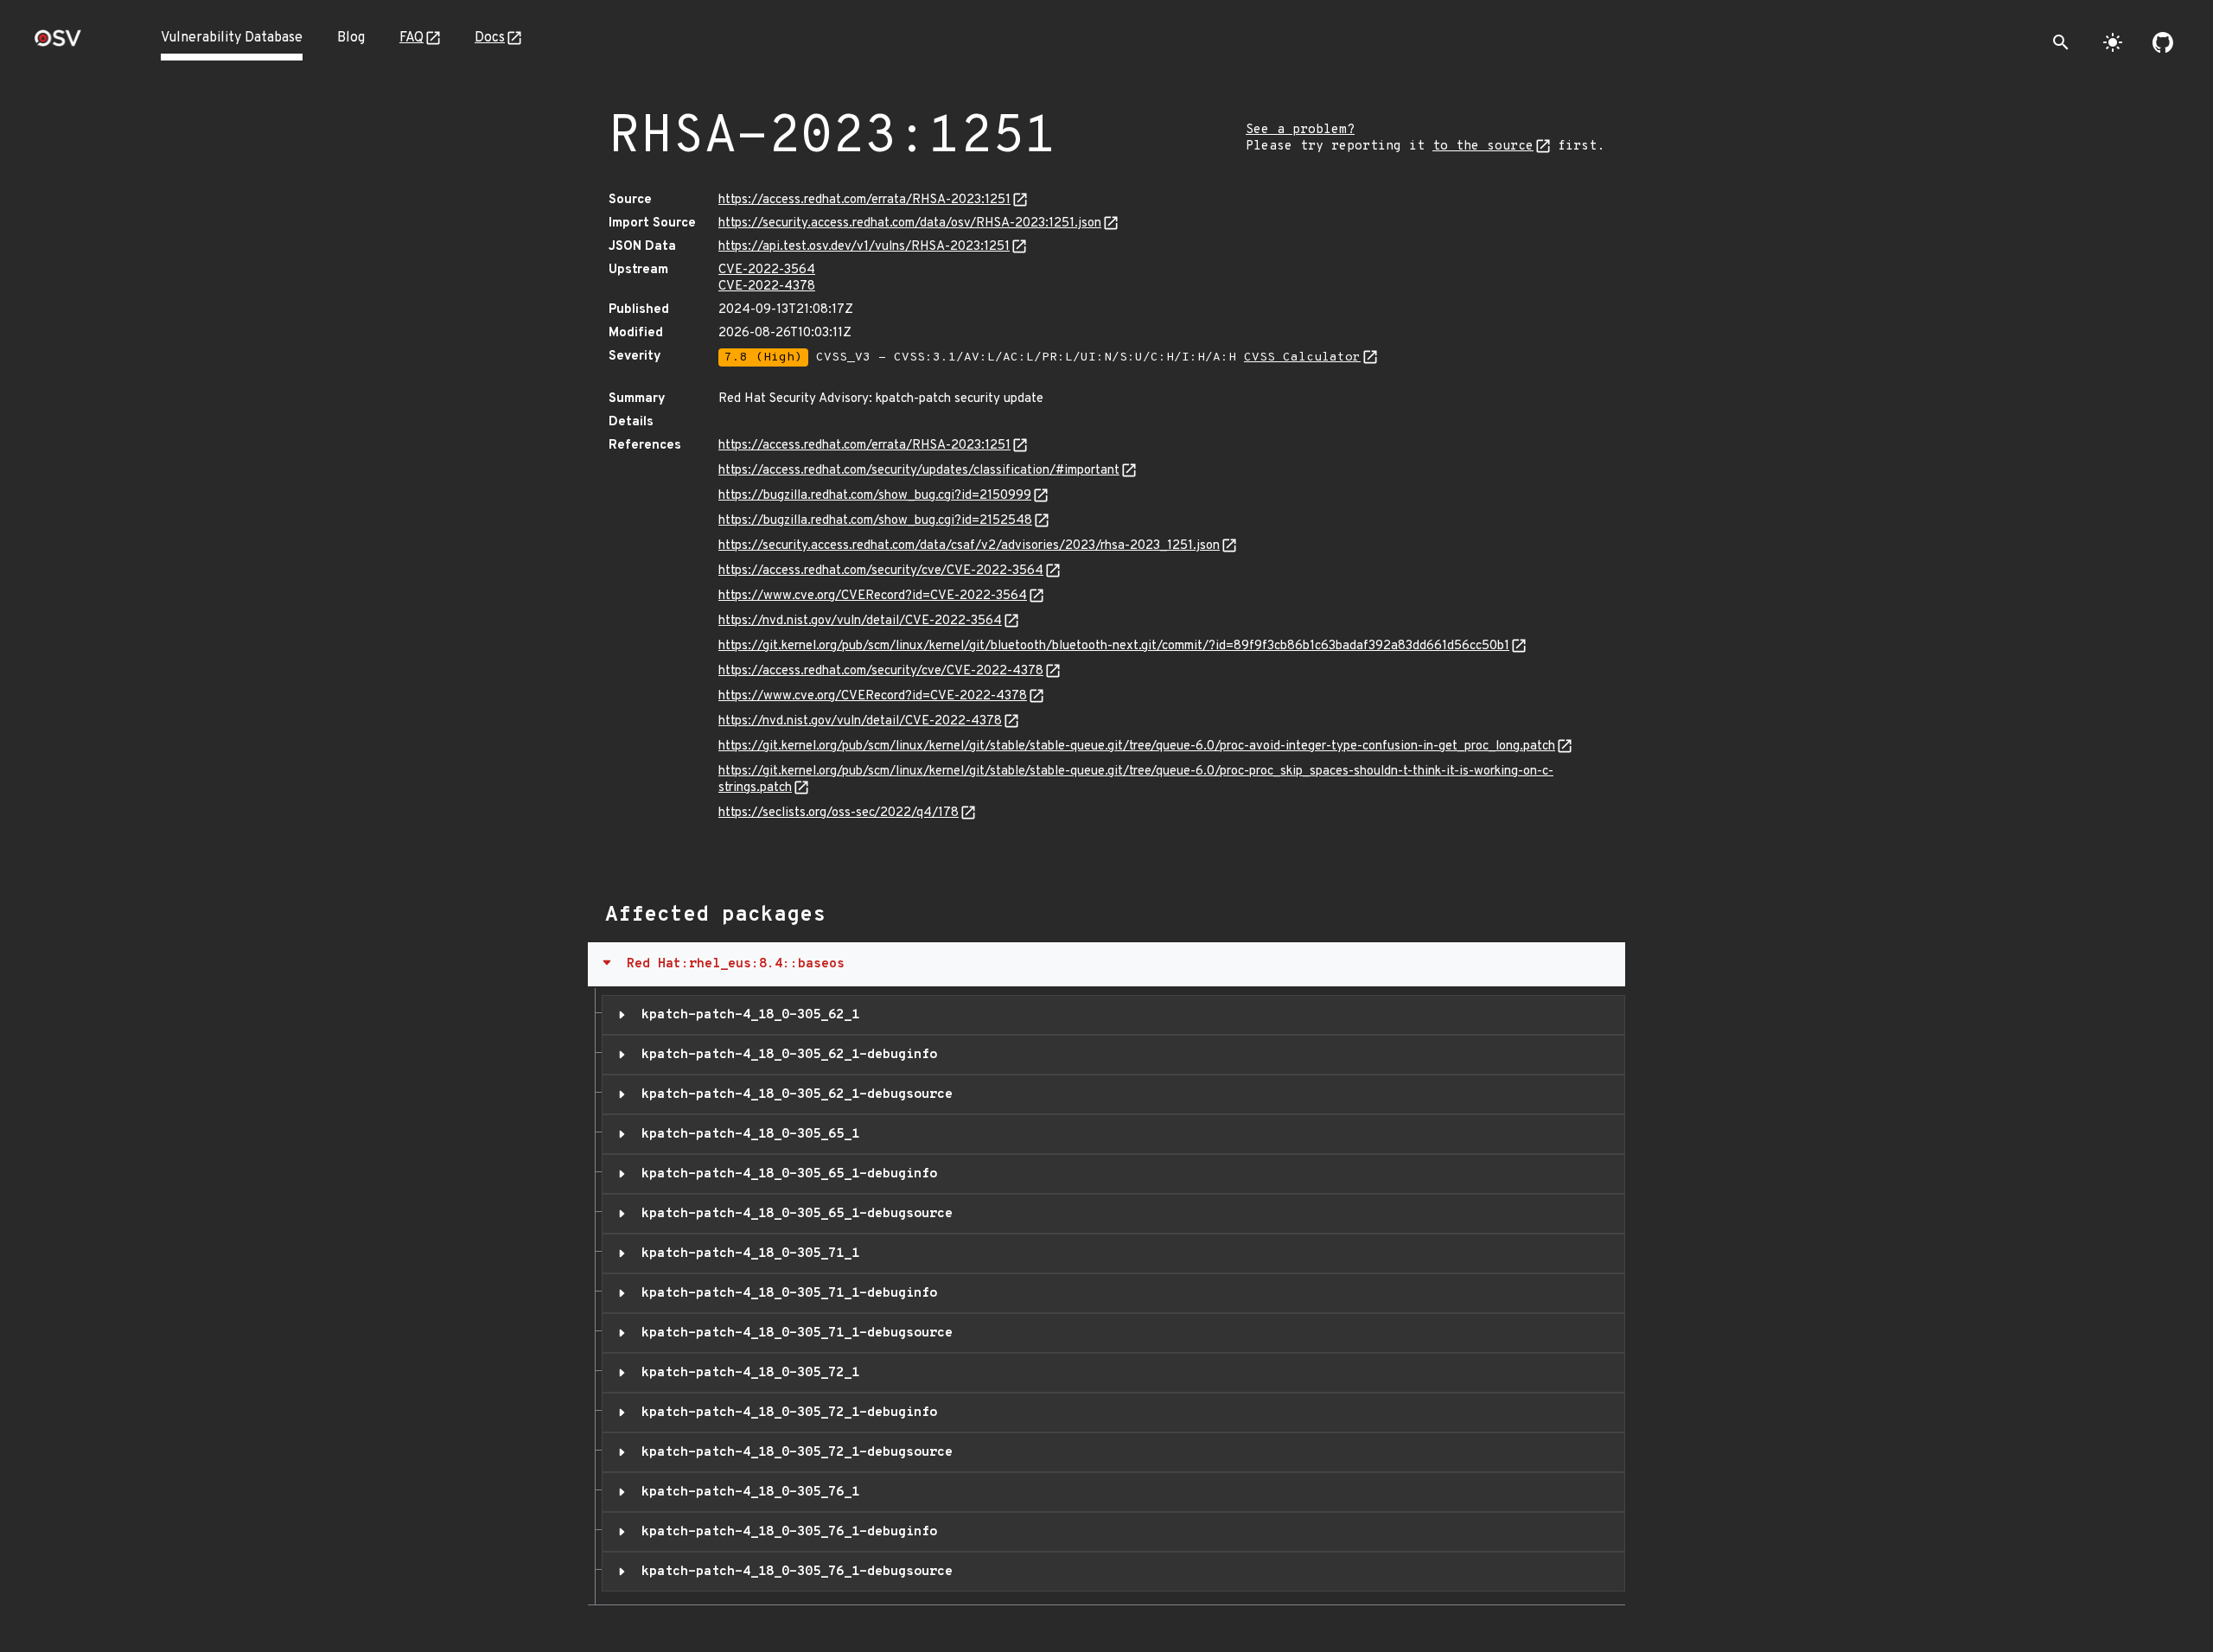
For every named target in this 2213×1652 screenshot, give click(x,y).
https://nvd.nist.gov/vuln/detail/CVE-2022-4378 (860, 721)
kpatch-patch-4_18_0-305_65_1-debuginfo (785, 1174)
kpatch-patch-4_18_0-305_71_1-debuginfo (785, 1293)
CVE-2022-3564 (767, 270)
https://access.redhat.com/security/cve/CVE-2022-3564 (881, 571)
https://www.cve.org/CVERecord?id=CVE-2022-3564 (873, 596)
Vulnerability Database (232, 38)
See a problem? (1300, 130)
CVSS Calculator (1302, 357)
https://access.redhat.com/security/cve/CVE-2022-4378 (881, 671)
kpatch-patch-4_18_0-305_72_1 (746, 1373)
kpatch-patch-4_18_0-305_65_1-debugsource (793, 1214)
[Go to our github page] (2163, 42)
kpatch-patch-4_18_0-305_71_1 (746, 1253)
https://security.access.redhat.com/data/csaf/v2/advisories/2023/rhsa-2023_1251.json (969, 546)
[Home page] (58, 44)
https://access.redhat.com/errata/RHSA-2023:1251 (864, 200)
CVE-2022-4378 (767, 287)
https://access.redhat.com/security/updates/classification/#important (919, 471)
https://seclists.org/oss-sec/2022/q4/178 (839, 813)
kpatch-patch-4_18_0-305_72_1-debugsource (793, 1452)
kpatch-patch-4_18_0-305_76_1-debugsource (793, 1572)
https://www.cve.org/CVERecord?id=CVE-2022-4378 (873, 696)
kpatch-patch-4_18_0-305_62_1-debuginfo (785, 1055)
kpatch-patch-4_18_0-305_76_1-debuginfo (785, 1532)
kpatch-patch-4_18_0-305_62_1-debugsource (793, 1094)
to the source (1483, 147)
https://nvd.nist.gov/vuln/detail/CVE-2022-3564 (860, 621)
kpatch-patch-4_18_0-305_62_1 (746, 1015)
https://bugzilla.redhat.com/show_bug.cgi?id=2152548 (875, 521)
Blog (351, 38)
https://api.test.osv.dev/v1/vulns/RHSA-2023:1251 (864, 247)
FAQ (411, 38)
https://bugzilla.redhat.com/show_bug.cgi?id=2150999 (875, 496)
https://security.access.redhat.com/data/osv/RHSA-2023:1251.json (910, 223)
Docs (490, 38)
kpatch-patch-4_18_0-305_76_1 (746, 1492)
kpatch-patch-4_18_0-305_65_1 (746, 1134)
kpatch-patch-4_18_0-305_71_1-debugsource (793, 1333)
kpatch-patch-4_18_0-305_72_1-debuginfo (785, 1413)
